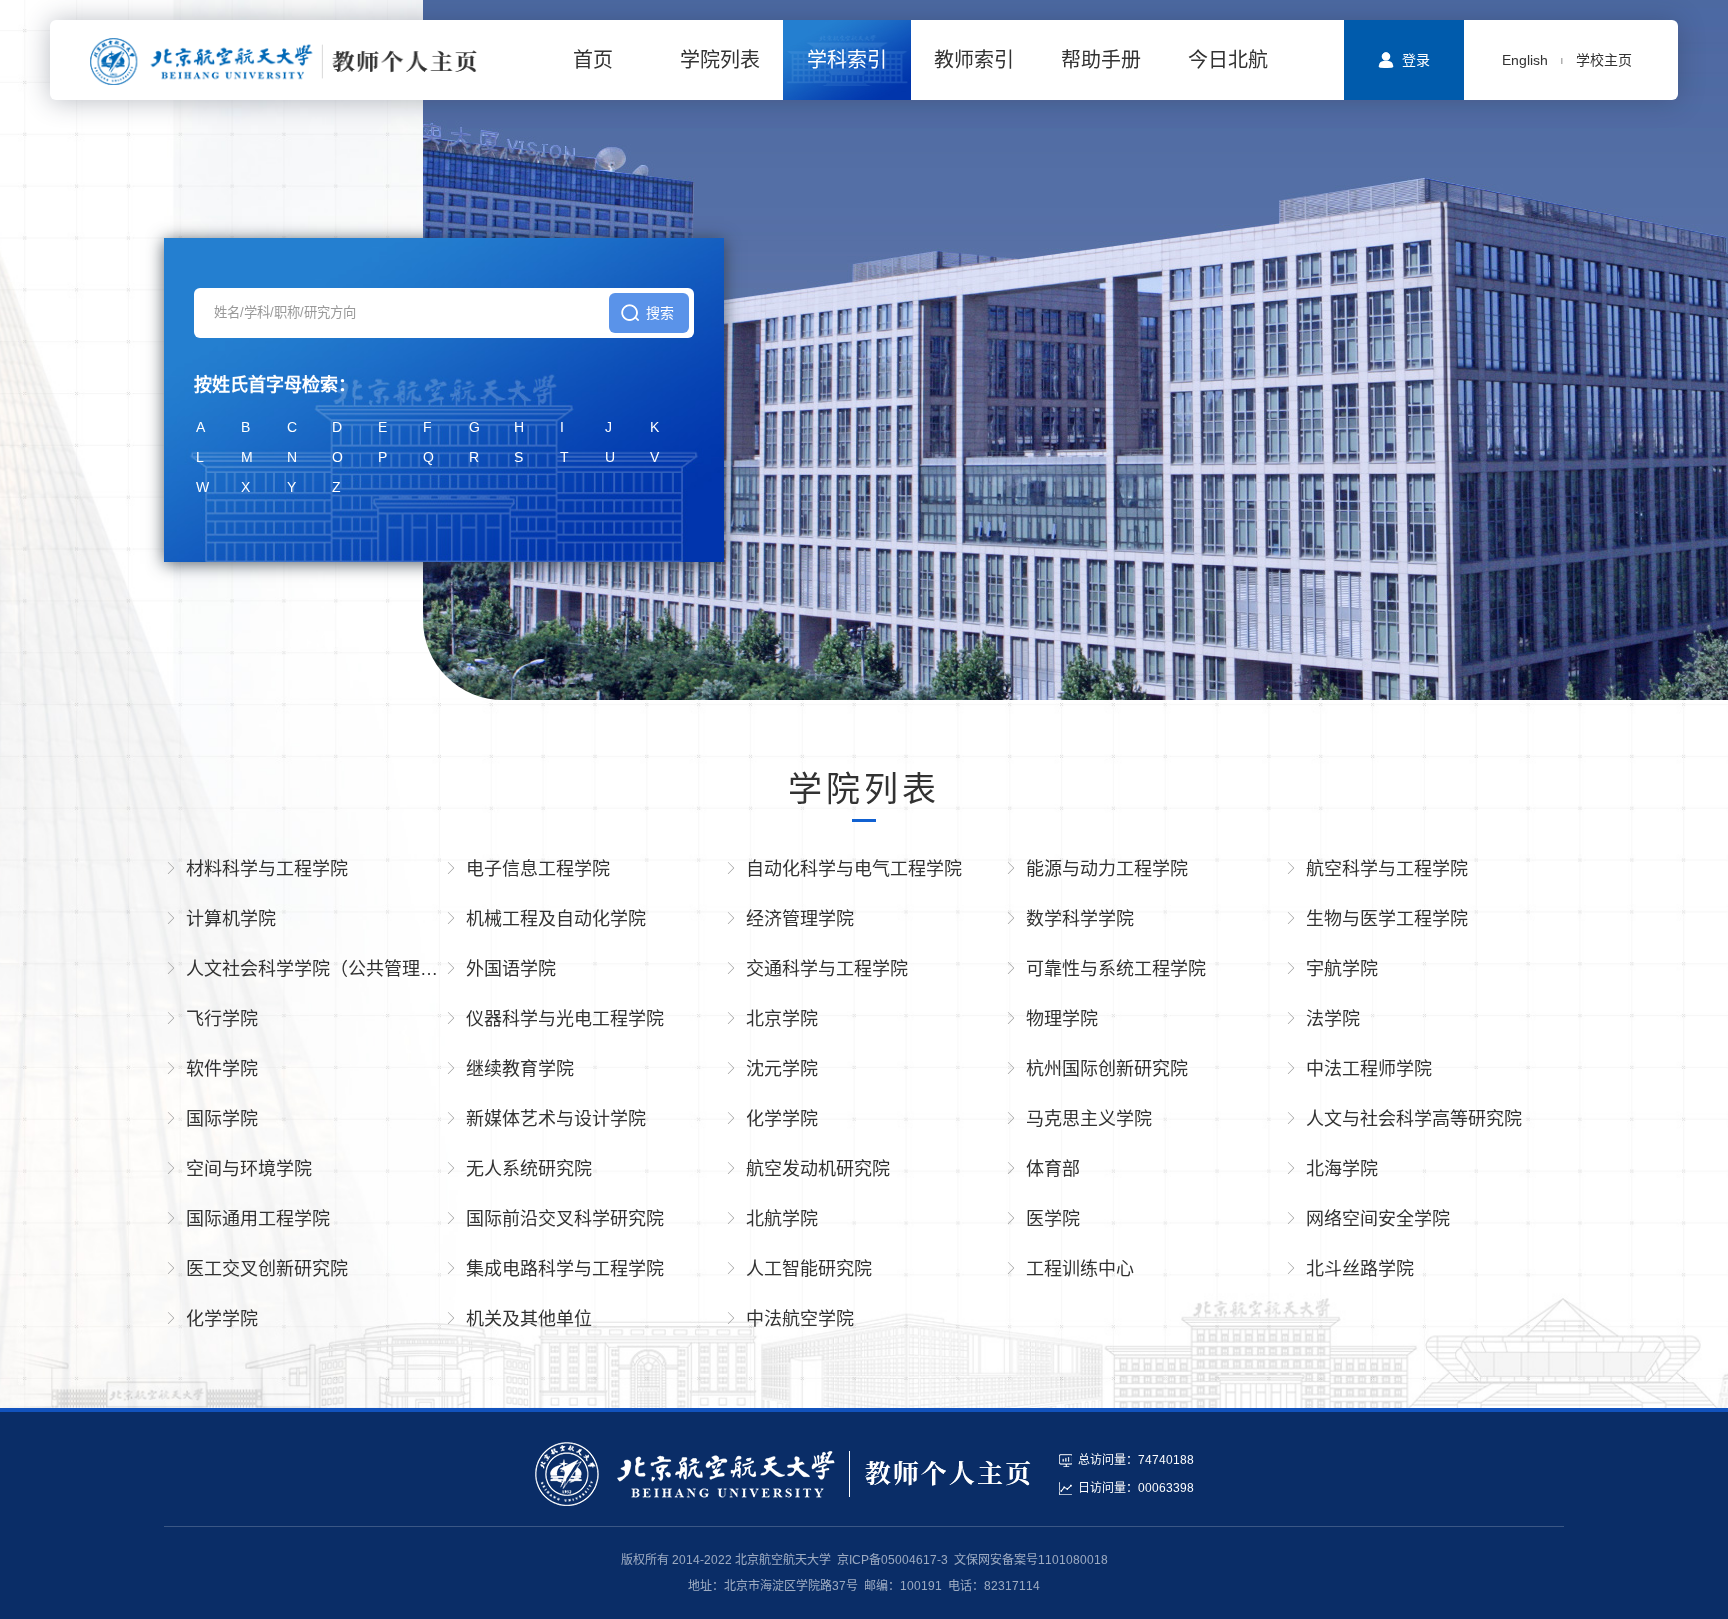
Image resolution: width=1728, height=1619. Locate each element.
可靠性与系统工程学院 (1116, 969)
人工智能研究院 (809, 1269)
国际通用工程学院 (258, 1219)
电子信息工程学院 (538, 869)
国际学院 (222, 1119)
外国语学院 (511, 969)
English (1525, 60)
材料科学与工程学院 (267, 869)
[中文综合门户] (283, 60)
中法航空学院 (800, 1319)
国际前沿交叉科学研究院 (565, 1219)
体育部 (1053, 1169)
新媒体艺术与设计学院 (556, 1119)
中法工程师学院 (1369, 1069)
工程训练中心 (1080, 1269)
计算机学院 (231, 919)
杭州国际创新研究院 (1107, 1069)
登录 (1416, 60)
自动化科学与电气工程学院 (854, 869)
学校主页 (1604, 60)
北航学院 (782, 1219)
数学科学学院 (1080, 919)
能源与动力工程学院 (1107, 869)
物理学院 (1062, 1019)
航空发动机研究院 (818, 1169)
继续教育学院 (520, 1069)
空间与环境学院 (249, 1169)
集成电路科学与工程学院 (565, 1269)
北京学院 (782, 1019)
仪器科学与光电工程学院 (565, 1019)
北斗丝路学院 (1360, 1269)
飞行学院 (222, 1019)
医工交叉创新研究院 (267, 1269)
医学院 (1053, 1219)
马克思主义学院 (1089, 1119)
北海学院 (1342, 1169)
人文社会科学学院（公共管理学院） (315, 969)
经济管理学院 (800, 919)
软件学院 (222, 1069)
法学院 (1333, 1019)
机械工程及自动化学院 (556, 919)
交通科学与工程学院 (827, 969)
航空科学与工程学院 (1387, 869)
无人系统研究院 (529, 1169)
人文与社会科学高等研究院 (1414, 1119)
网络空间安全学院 (1378, 1219)
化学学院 (782, 1119)
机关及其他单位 (529, 1319)
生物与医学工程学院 (1387, 919)
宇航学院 (1342, 969)
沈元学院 (782, 1069)
